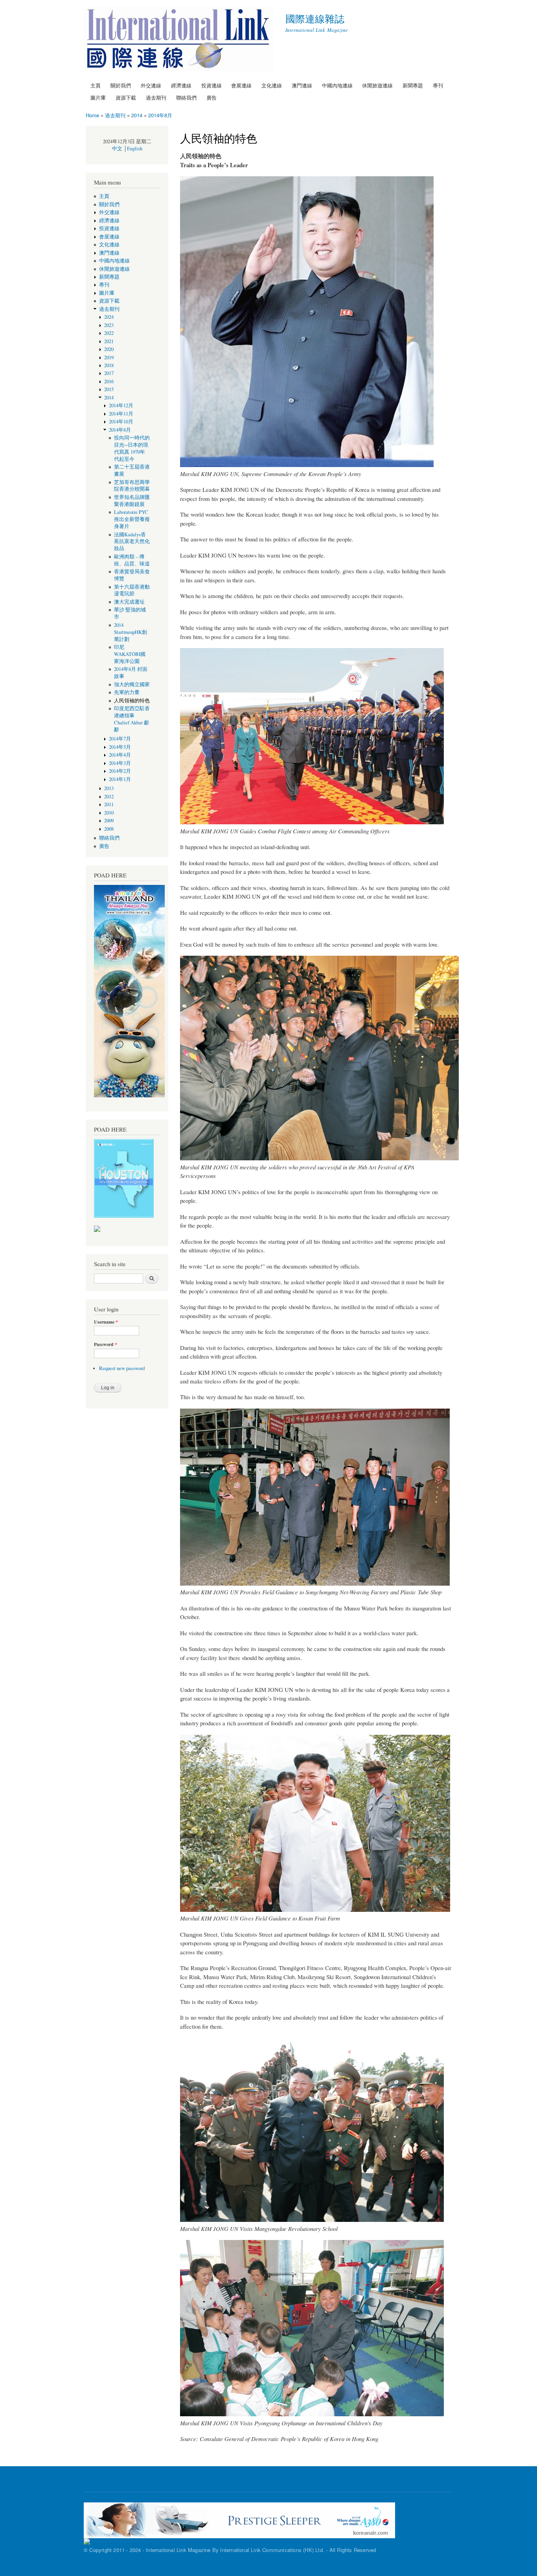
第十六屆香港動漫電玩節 (132, 590)
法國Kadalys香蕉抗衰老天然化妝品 (132, 542)
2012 (109, 797)
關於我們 (121, 85)
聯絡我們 (186, 97)
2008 (109, 829)
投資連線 (211, 85)
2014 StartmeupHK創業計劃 (131, 632)
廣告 (211, 97)
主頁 (96, 85)
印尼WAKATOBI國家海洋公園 (130, 654)
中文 (117, 149)
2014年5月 (122, 747)
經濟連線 (181, 85)
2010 (109, 813)
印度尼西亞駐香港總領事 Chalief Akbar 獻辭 (132, 719)
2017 (109, 373)
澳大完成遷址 (129, 602)
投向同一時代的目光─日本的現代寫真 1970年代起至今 (132, 448)
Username (106, 1322)
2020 (109, 349)
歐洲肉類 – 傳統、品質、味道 (132, 560)
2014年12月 (121, 405)
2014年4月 (122, 755)
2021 (109, 341)
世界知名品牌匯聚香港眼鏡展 (132, 501)
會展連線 (241, 85)
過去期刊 (156, 97)
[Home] (180, 40)
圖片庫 (98, 97)
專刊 (438, 85)
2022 (109, 333)
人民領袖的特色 (132, 701)
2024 (109, 317)
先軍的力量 (127, 692)
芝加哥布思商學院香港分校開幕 (132, 486)
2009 (109, 821)
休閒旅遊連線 (377, 85)
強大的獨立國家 (132, 684)
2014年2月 (120, 771)
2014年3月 (120, 763)
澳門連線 (302, 85)
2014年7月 (120, 739)
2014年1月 (120, 779)
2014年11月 (121, 414)
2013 (109, 788)
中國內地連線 (337, 85)
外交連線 (151, 85)
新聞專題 (413, 85)
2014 (137, 115)
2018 (109, 365)
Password (106, 1344)
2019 (109, 357)
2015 (109, 389)
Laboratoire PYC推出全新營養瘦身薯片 (132, 519)
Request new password (122, 1368)
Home (92, 115)
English (135, 149)
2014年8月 (160, 115)
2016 (109, 381)
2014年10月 (121, 422)
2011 (109, 804)
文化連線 (272, 85)
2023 (109, 325)
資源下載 (126, 97)
